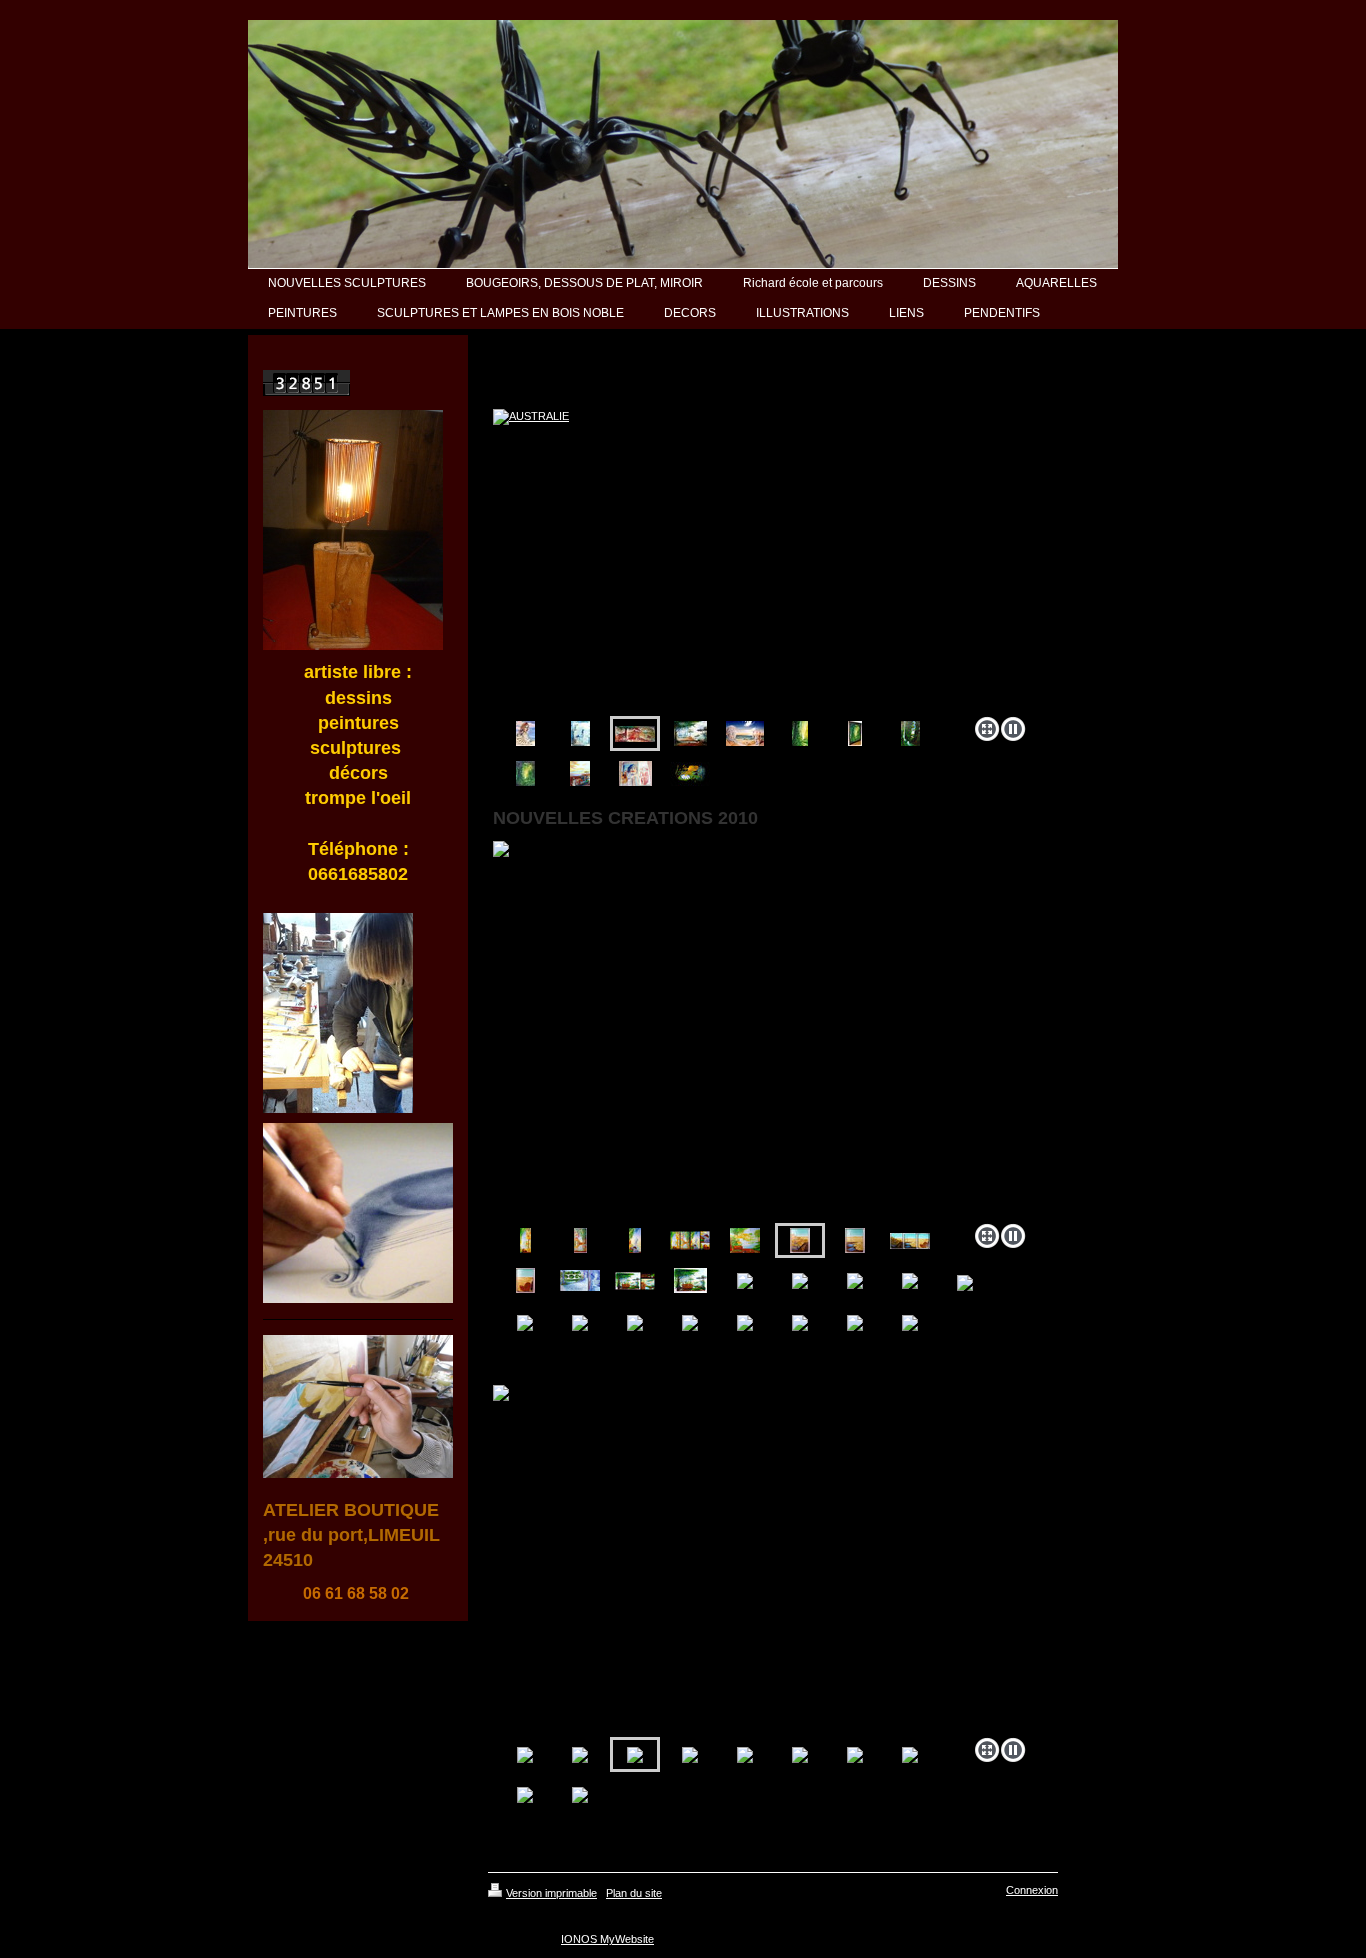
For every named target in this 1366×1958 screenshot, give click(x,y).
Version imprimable (551, 1893)
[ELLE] (635, 773)
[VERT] (800, 733)
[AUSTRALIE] (763, 559)
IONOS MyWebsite (607, 1939)
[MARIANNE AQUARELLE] (525, 733)
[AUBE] (690, 774)
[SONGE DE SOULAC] (745, 733)
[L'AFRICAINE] (580, 773)
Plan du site (634, 1893)
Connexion (1032, 1890)
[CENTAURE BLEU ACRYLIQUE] (580, 733)
